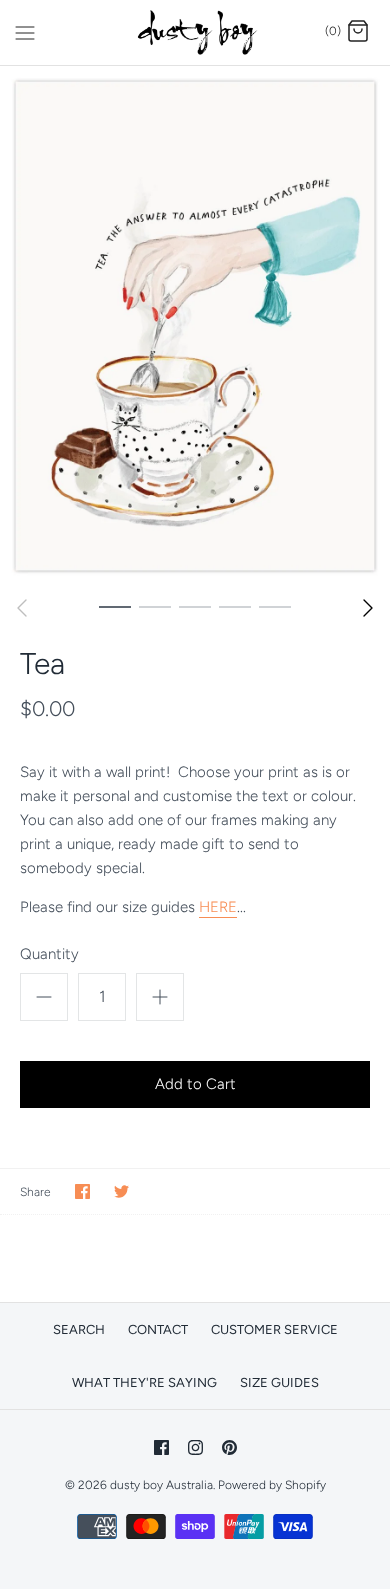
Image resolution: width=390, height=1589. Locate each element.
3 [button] (195, 606)
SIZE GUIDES (279, 1382)
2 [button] (155, 606)
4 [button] (235, 606)
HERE (218, 907)
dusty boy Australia (161, 1485)
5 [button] (275, 606)
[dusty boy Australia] (195, 32)
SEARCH (79, 1329)
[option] (195, 326)
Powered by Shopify (272, 1485)
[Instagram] (195, 1447)
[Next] (368, 608)
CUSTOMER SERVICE (274, 1329)
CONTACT (158, 1329)
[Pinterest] (229, 1447)
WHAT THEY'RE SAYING (144, 1382)
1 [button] (115, 606)
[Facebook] (161, 1447)
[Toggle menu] (25, 31)
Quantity (49, 954)
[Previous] (22, 608)
